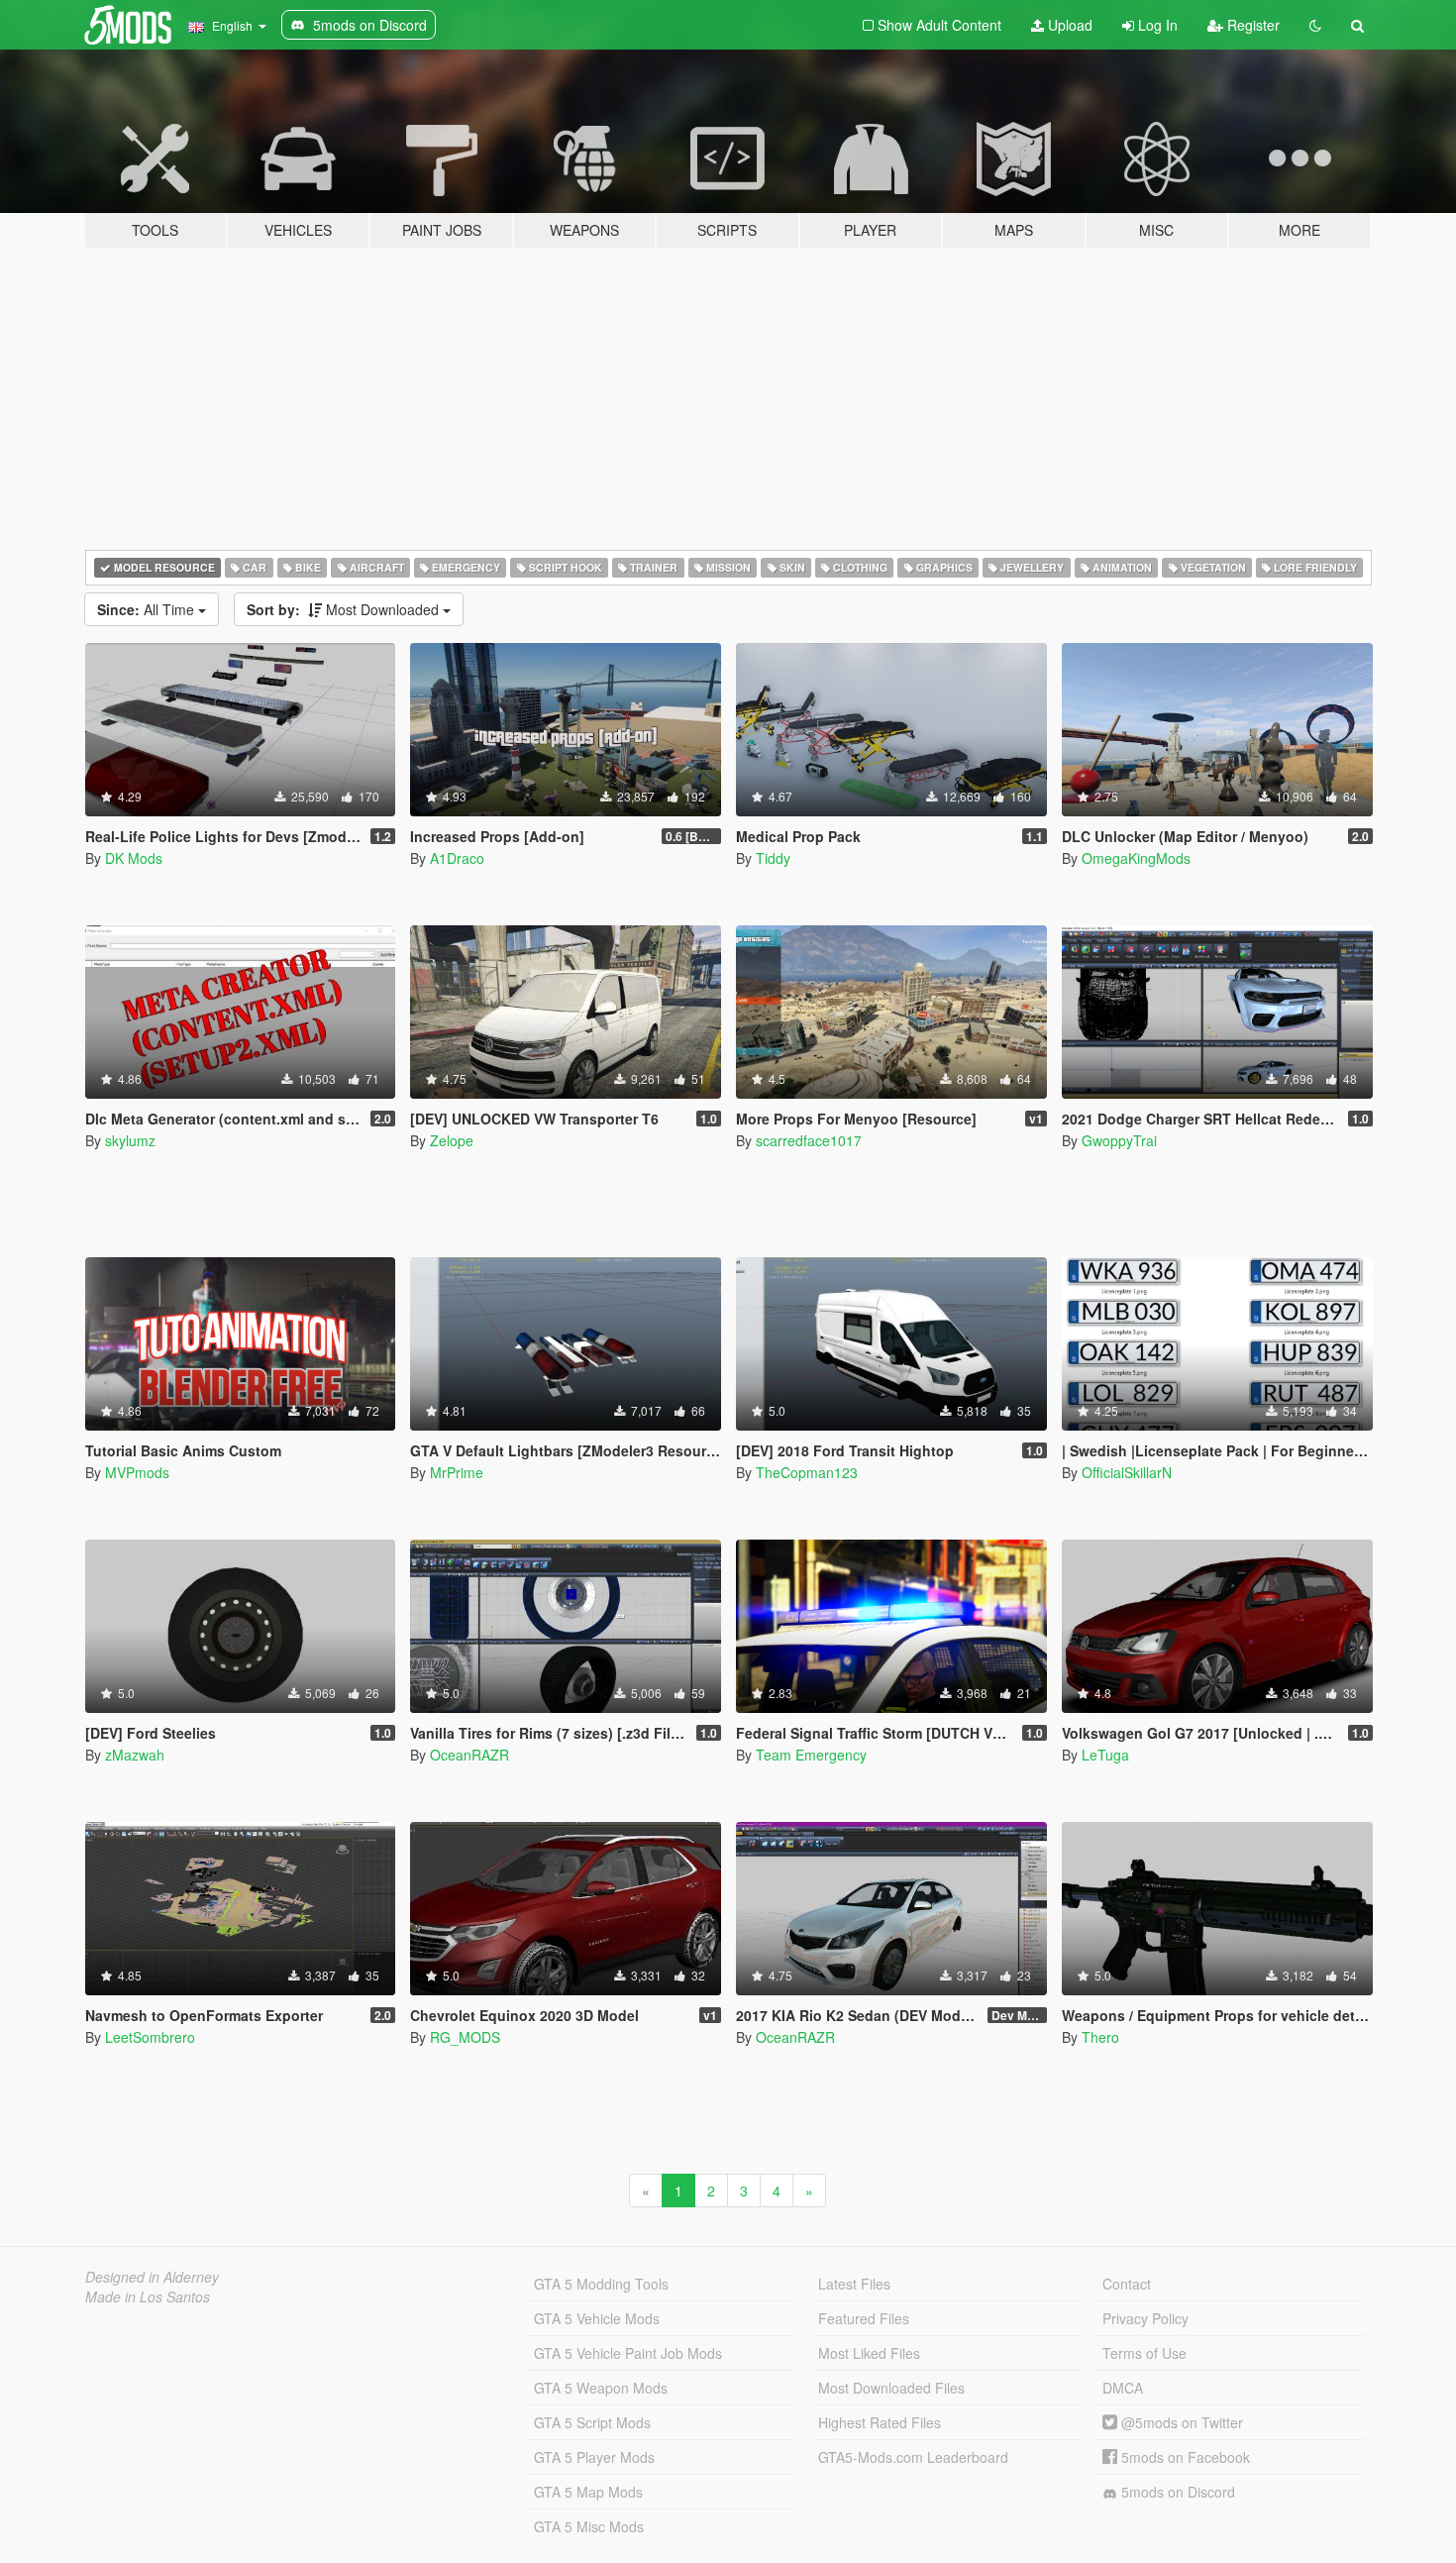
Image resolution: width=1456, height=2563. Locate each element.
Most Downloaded (345, 609)
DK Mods (134, 858)
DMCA (1123, 2388)
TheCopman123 (807, 1472)
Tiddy (773, 858)
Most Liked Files (869, 2353)
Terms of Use (1144, 2353)
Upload (1068, 25)
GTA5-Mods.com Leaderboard (913, 2457)
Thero (1100, 2037)
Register (1251, 25)
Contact (1127, 2284)
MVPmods (137, 1472)
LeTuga (1105, 1755)
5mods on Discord (1176, 2492)
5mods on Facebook (1184, 2457)
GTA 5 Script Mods (592, 2422)
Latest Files (854, 2284)
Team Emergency (811, 1755)
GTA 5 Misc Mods (589, 2526)
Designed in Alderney (152, 2277)
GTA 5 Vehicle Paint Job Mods (628, 2353)
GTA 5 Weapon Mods (601, 2388)
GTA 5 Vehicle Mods (597, 2318)
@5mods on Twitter (1180, 2422)
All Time (148, 609)
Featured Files (864, 2318)
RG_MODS (465, 2037)
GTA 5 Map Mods (588, 2492)
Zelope (452, 1140)
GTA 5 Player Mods (594, 2457)
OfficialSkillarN (1127, 1472)
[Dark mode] (1315, 25)
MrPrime (457, 1472)
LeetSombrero (150, 2037)
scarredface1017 (809, 1140)
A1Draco (457, 858)
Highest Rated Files (880, 2422)
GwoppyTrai (1119, 1140)
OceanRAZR (469, 1755)
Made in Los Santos (148, 2296)
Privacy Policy (1145, 2318)
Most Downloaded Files (891, 2388)
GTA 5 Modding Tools (601, 2284)
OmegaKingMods (1136, 858)
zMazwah (135, 1755)
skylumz (130, 1140)
